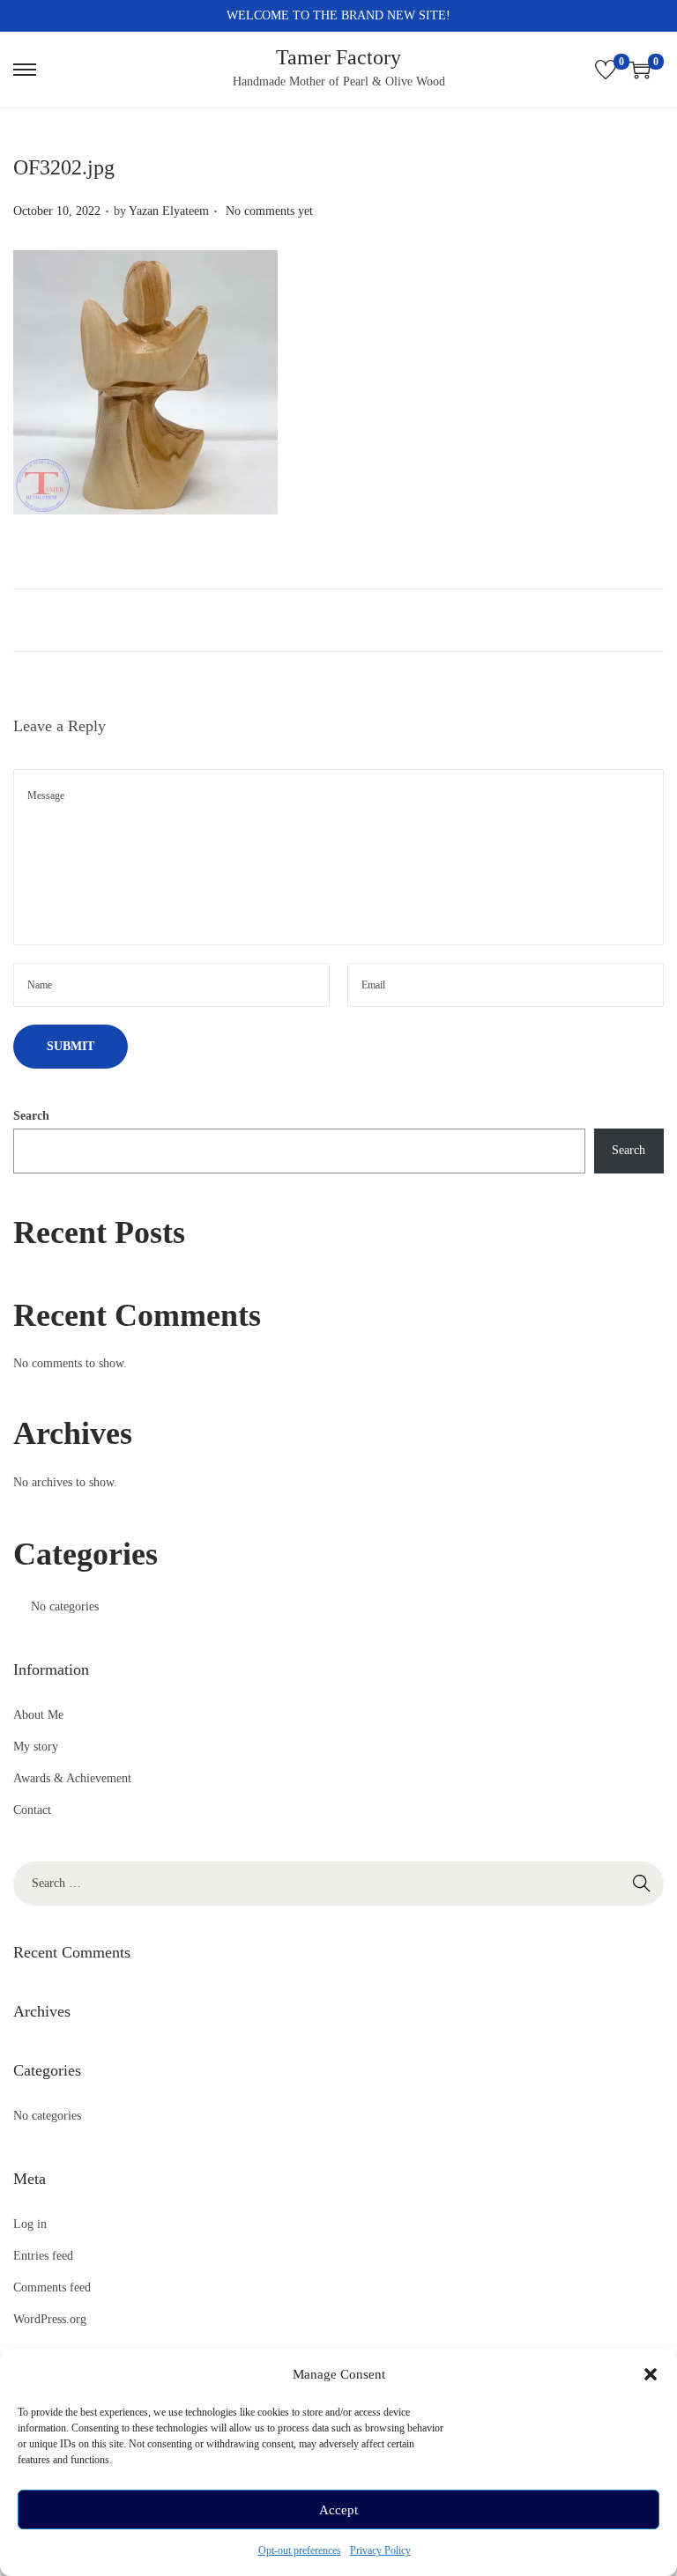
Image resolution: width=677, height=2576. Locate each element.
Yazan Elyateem (169, 211)
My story (36, 1747)
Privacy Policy (380, 2550)
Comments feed (52, 2287)
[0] (606, 70)
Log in (30, 2224)
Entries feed (43, 2256)
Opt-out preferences (300, 2550)
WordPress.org (50, 2319)
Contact (32, 1810)
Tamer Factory (338, 57)
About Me (38, 1715)
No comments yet (269, 211)
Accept (338, 2510)
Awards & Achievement (72, 1778)
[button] (651, 2374)
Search (31, 1116)
